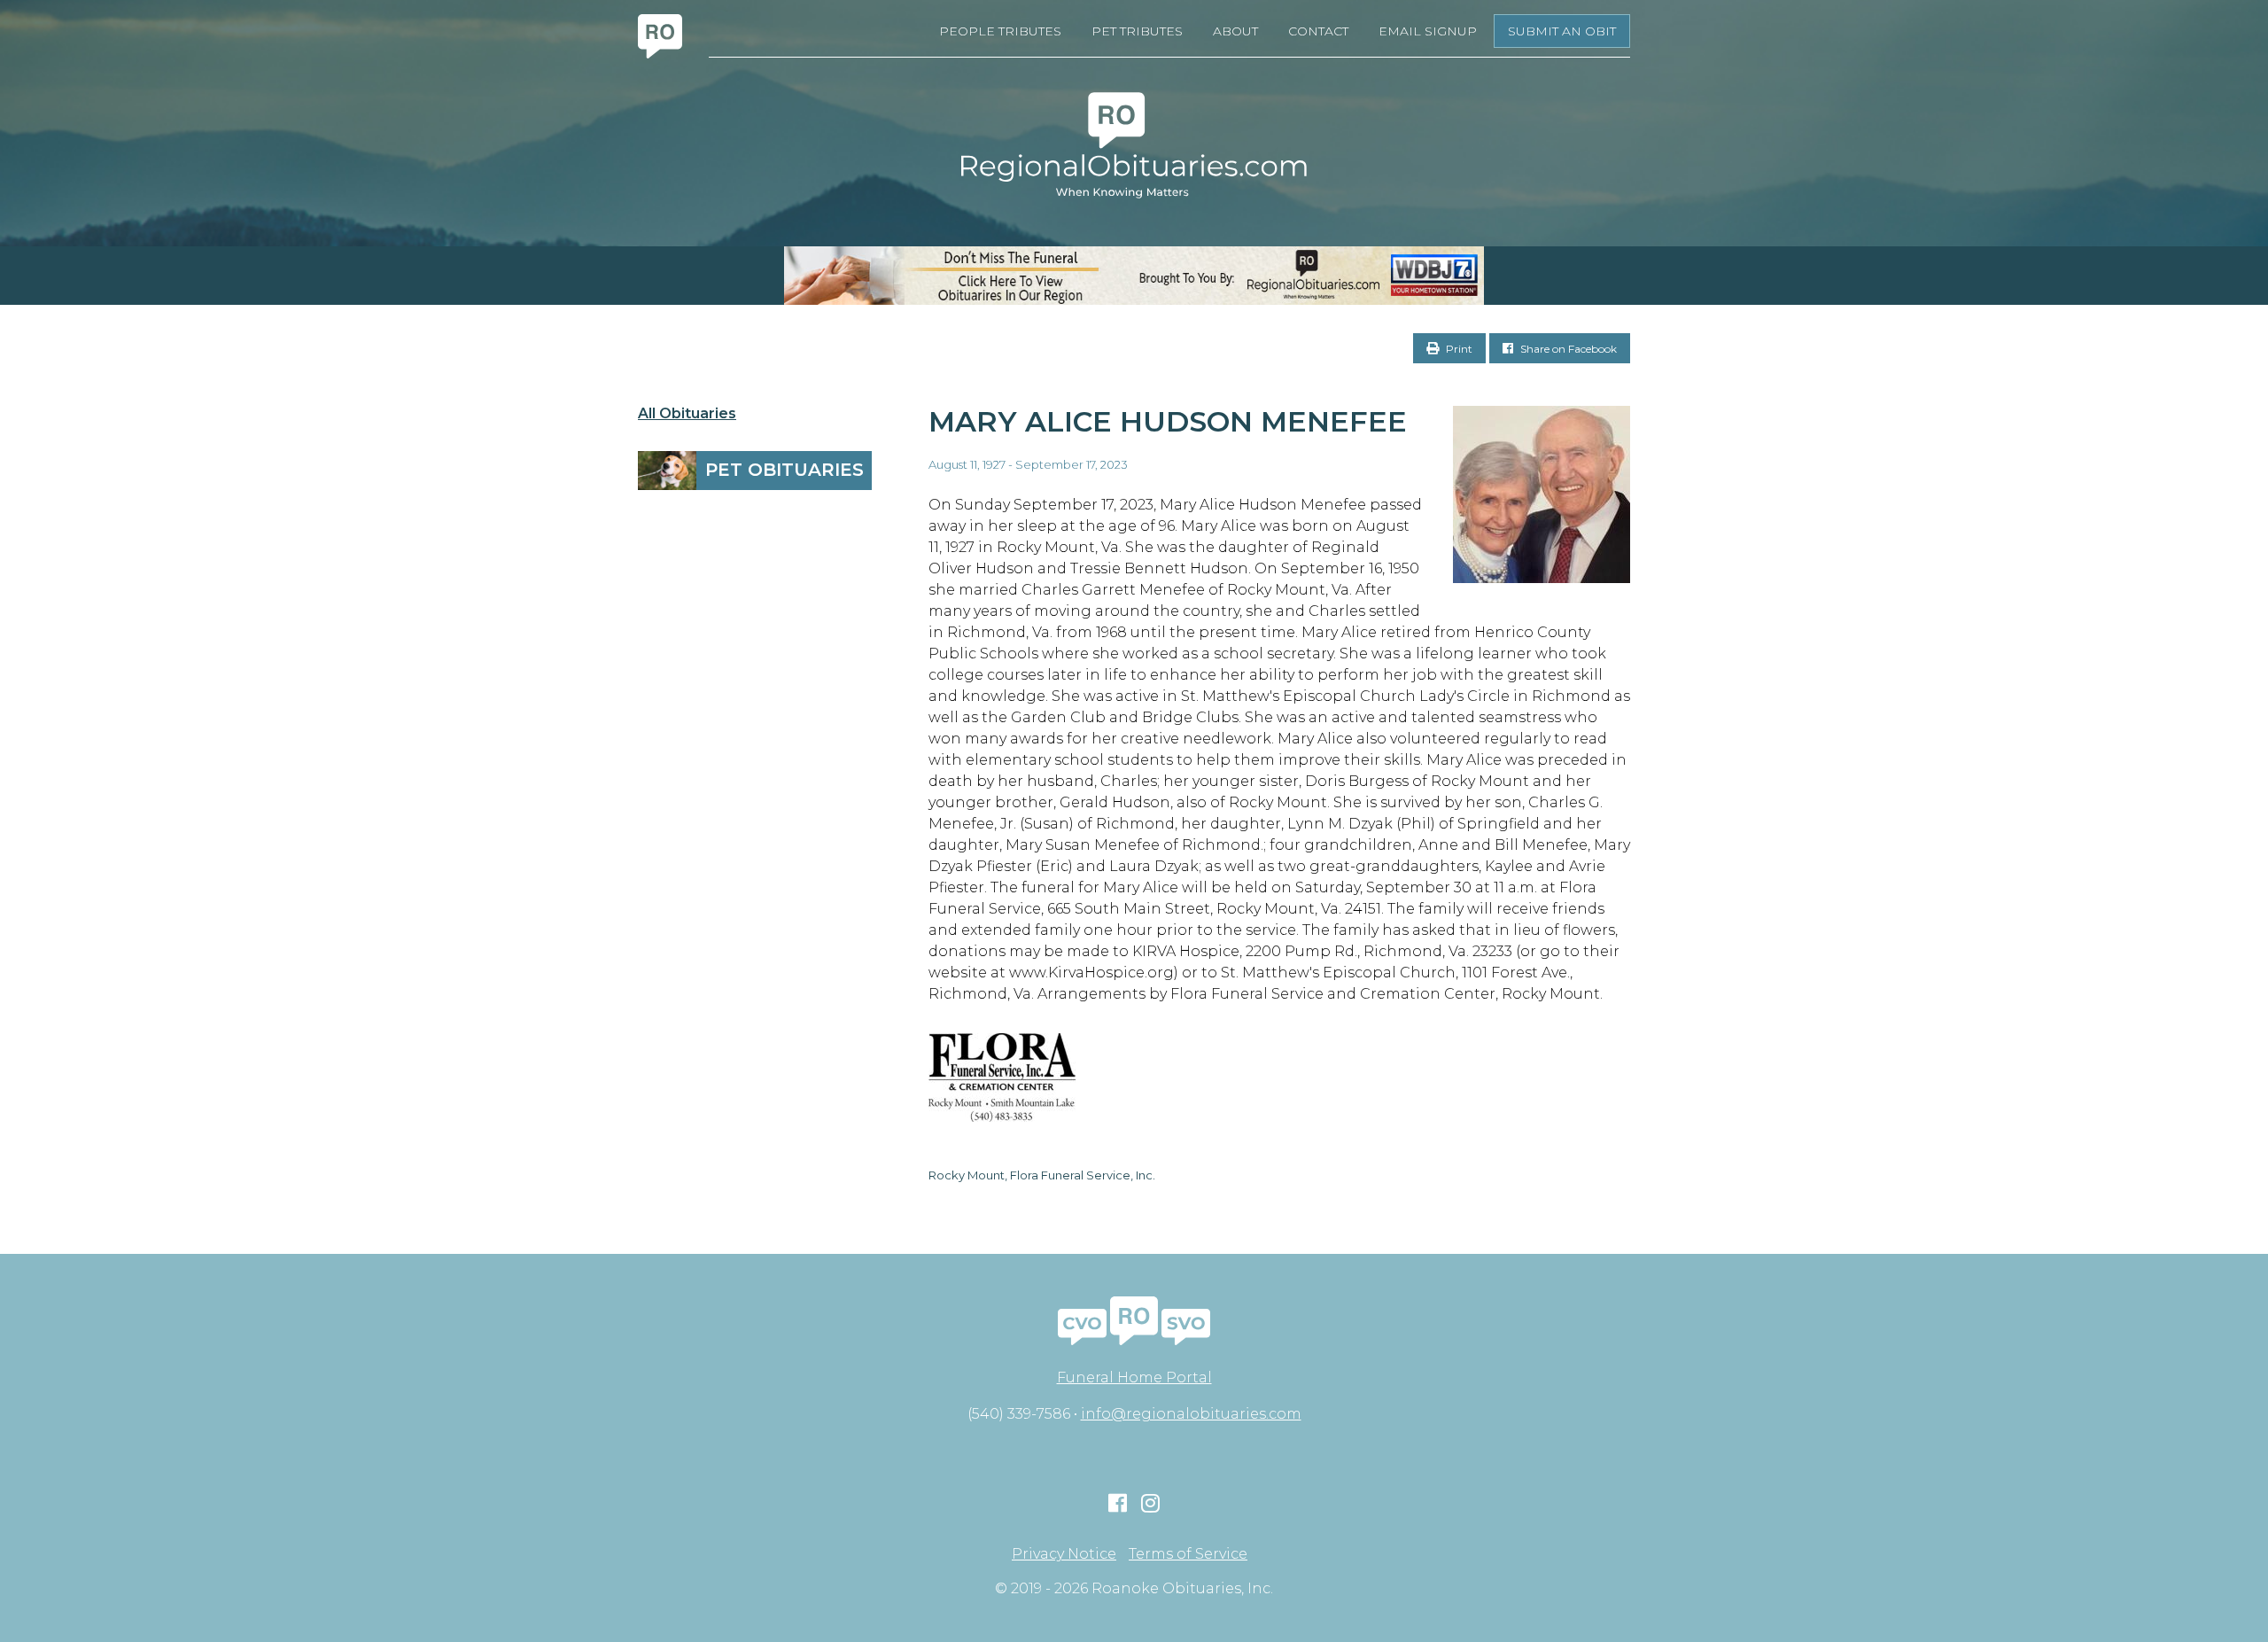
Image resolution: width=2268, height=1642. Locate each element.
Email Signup (1428, 31)
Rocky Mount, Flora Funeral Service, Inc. (1042, 1175)
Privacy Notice (1064, 1554)
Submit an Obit (1562, 31)
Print (1458, 349)
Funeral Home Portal (1134, 1377)
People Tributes (1000, 31)
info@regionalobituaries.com (1191, 1414)
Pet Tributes (1137, 31)
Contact (1318, 31)
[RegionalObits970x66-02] (1134, 276)
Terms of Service (1188, 1554)
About (1235, 31)
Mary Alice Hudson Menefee (1168, 421)
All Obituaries (687, 414)
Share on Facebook (1567, 349)
